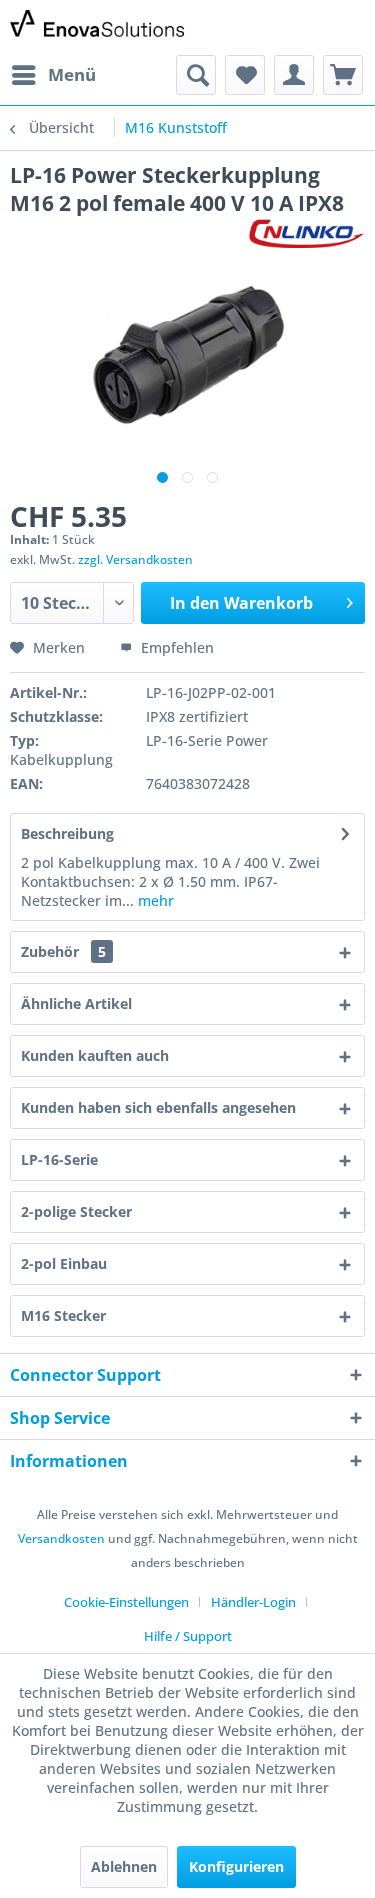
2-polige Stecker (76, 1211)
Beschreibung (67, 833)
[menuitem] (53, 75)
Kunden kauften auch (95, 1055)
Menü (72, 74)
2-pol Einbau (64, 1263)
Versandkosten (61, 1538)
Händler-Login (253, 1602)
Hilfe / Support (188, 1636)
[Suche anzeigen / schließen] (196, 75)
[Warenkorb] (343, 75)
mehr (154, 900)
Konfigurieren (236, 1866)
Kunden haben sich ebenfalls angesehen (158, 1107)
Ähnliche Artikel (76, 1003)
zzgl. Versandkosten (135, 559)
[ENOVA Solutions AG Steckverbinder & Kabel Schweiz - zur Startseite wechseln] (99, 27)
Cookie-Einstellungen (126, 1602)
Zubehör (63, 951)
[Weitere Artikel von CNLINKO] (306, 234)
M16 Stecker (63, 1315)
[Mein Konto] (294, 75)
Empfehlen (175, 647)
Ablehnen (124, 1866)
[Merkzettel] (245, 75)
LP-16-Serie (59, 1159)
